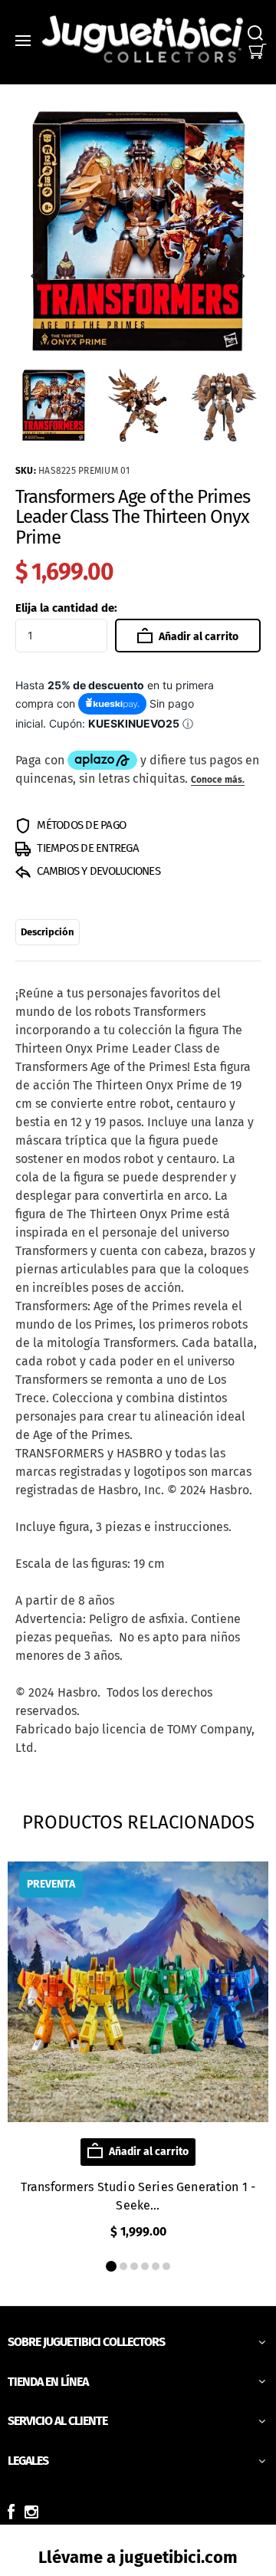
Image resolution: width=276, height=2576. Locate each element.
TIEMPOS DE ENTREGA (87, 848)
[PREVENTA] (138, 2118)
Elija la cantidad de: (66, 608)
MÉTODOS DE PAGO (80, 825)
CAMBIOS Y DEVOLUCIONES (97, 871)
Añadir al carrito (197, 637)
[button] (36, 276)
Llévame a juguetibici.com (138, 2557)
